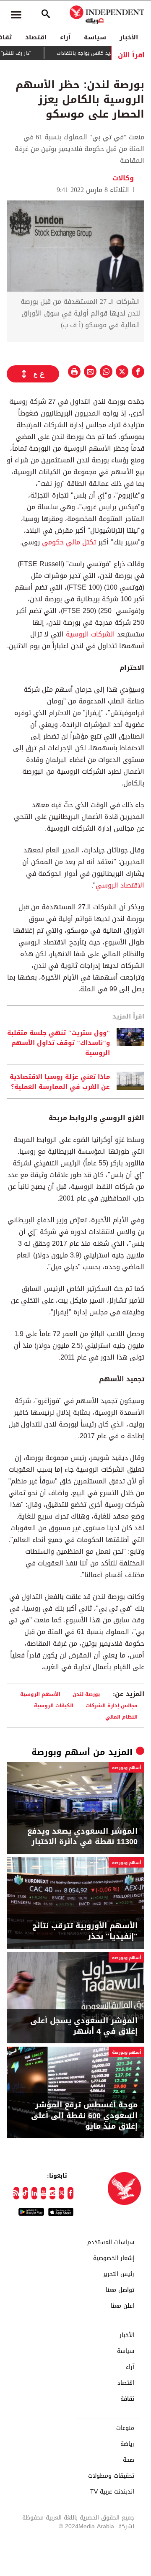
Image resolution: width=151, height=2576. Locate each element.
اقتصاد (36, 37)
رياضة (127, 2444)
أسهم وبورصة (61, 1752)
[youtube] (44, 2193)
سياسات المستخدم (111, 2242)
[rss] (16, 2193)
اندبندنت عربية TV (112, 2492)
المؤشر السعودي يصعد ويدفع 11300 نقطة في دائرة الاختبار (82, 1837)
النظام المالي (121, 1717)
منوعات (125, 2428)
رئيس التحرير (119, 2274)
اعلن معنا (122, 2306)
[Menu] (16, 15)
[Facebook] (70, 2193)
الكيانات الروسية (54, 1705)
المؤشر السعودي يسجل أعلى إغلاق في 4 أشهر (84, 2026)
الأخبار (129, 37)
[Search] (46, 15)
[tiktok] (26, 2193)
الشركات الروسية (90, 634)
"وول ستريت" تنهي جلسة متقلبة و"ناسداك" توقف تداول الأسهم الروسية (59, 1043)
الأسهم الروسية (40, 1694)
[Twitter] (62, 2193)
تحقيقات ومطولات (111, 2476)
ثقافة (127, 2399)
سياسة (95, 37)
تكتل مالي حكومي (69, 542)
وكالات (124, 178)
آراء (65, 37)
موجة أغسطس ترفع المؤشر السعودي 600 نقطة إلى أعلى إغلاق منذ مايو (84, 2116)
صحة (129, 2460)
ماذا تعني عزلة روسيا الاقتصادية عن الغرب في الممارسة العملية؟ (60, 1082)
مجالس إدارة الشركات (112, 1705)
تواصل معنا (120, 2290)
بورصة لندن (86, 1694)
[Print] (74, 372)
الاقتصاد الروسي (120, 885)
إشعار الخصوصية (114, 2258)
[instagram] (52, 2193)
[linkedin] (34, 2193)
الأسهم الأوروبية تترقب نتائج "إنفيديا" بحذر (85, 1931)
